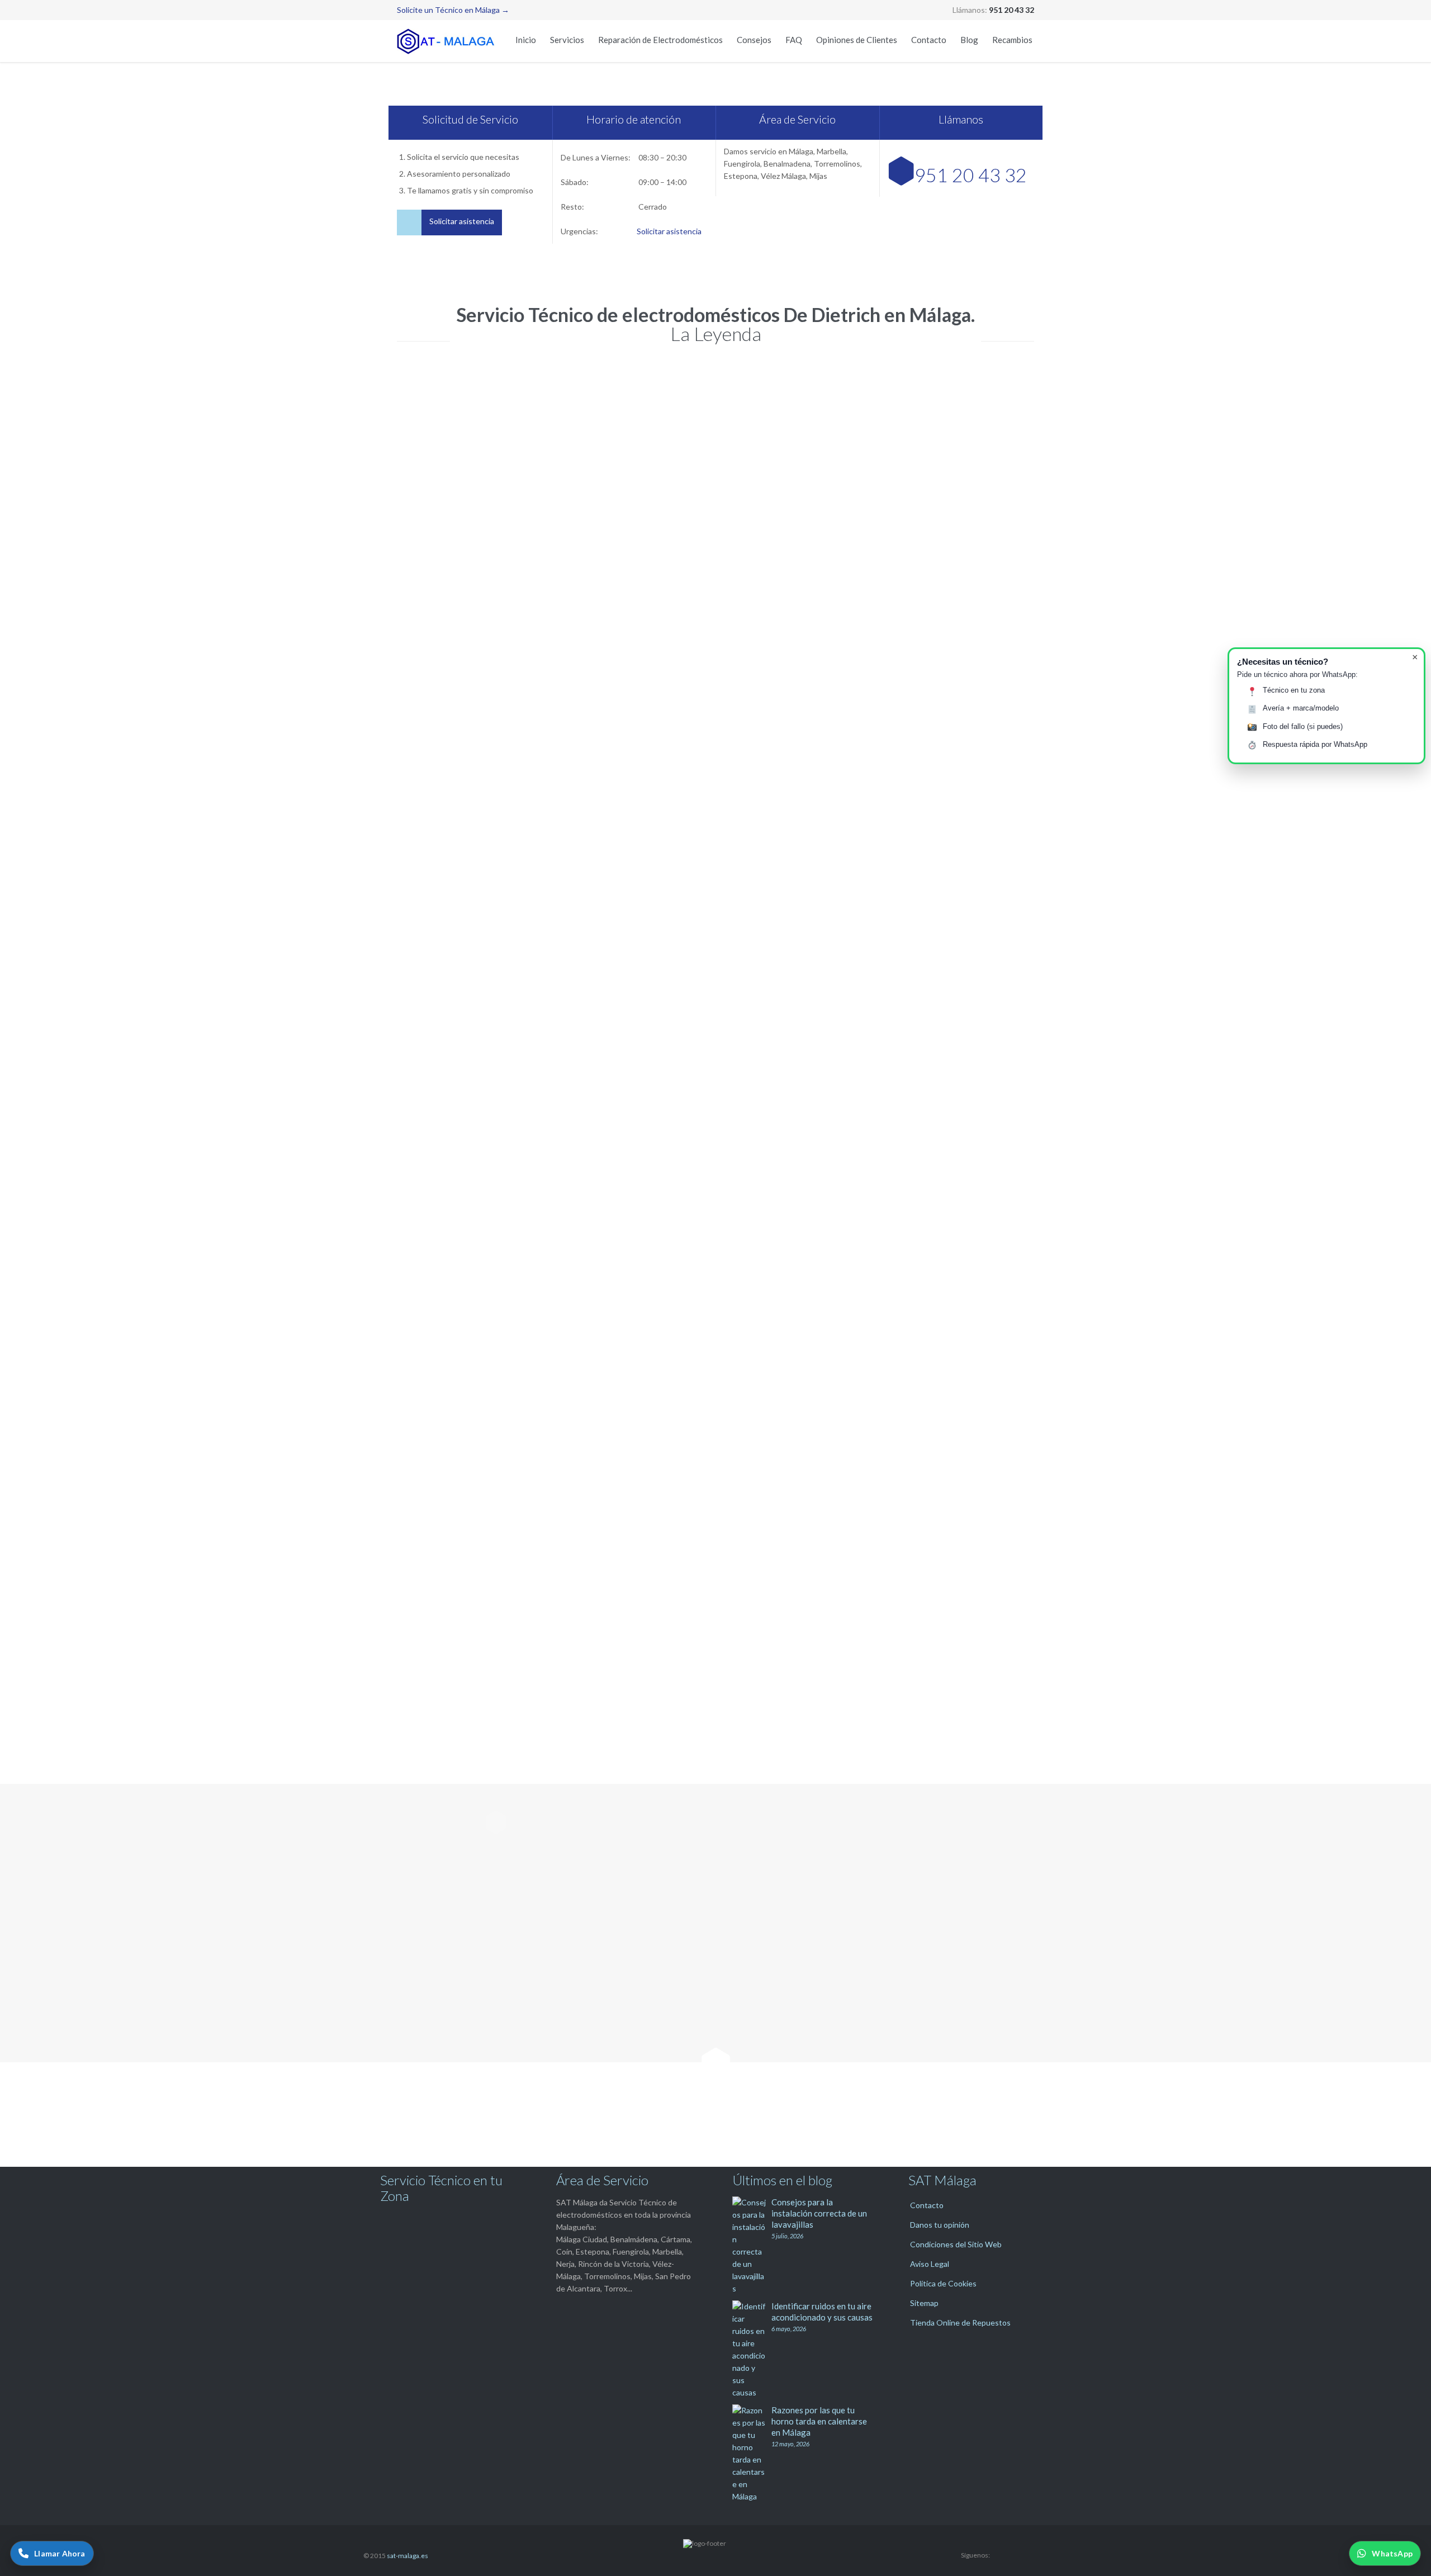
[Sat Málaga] (447, 41)
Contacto (927, 2205)
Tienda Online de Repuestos (960, 2322)
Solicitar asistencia (669, 231)
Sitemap (924, 2303)
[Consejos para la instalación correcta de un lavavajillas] (752, 2246)
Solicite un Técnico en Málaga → (453, 10)
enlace (957, 1391)
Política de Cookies (943, 2283)
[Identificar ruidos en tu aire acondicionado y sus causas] (752, 2350)
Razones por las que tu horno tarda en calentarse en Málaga (819, 2421)
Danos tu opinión (940, 2225)
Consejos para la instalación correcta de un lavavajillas (819, 2213)
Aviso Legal (930, 2264)
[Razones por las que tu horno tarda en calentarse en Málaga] (752, 2454)
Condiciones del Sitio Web (956, 2244)
